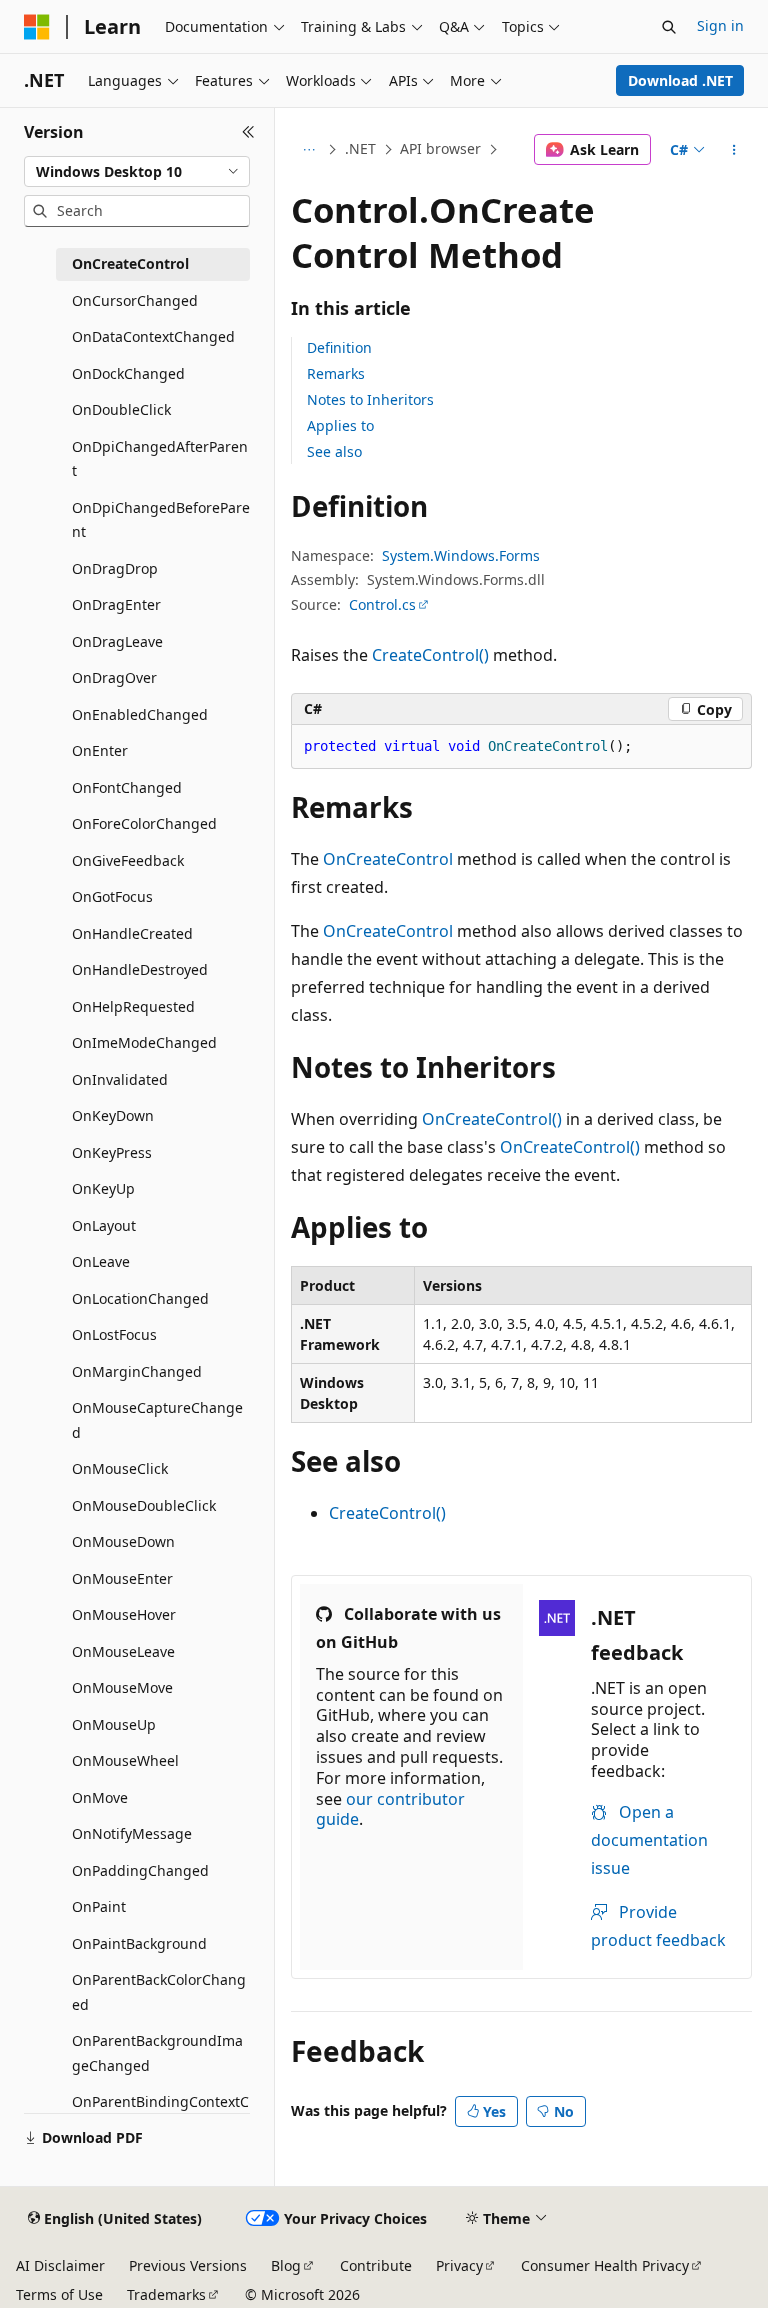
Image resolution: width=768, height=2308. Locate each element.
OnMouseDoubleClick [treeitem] (144, 1505)
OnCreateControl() (492, 1119)
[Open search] (669, 27)
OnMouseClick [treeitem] (120, 1468)
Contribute (376, 2265)
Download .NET (680, 80)
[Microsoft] (37, 27)
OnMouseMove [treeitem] (122, 1687)
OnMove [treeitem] (100, 1797)
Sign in (720, 25)
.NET (360, 148)
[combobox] (137, 172)
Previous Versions (188, 2265)
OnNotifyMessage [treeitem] (132, 1833)
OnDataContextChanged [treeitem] (153, 336)
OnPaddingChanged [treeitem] (140, 1870)
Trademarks (166, 2294)
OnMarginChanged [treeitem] (137, 1371)
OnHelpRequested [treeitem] (133, 1006)
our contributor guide (390, 1809)
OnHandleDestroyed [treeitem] (140, 969)
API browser (440, 148)
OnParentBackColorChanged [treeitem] (159, 1992)
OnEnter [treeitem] (100, 750)
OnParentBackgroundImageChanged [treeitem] (157, 2053)
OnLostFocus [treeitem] (114, 1334)
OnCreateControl (388, 859)
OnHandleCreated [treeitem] (132, 933)
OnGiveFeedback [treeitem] (128, 860)
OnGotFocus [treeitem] (112, 896)
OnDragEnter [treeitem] (116, 604)
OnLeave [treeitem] (101, 1261)
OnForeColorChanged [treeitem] (144, 823)
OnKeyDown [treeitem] (113, 1115)
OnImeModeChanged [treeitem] (144, 1042)
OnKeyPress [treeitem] (112, 1152)
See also (334, 451)
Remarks (336, 373)
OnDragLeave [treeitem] (117, 641)
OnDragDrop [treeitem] (115, 568)
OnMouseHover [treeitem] (124, 1614)
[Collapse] (248, 132)
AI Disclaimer (60, 2265)
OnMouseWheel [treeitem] (125, 1760)
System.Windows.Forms (461, 555)
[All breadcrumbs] (308, 150)
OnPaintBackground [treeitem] (139, 1943)
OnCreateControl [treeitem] (130, 263)
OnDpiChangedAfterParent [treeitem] (160, 459)
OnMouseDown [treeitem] (123, 1541)
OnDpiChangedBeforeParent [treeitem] (161, 520)
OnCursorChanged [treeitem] (135, 300)
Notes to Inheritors (370, 399)
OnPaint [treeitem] (99, 1906)
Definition (339, 347)
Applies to (340, 425)
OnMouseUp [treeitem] (114, 1724)
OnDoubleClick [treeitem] (121, 409)
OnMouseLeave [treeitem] (123, 1651)
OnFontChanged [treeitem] (127, 787)
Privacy (459, 2265)
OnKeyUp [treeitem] (103, 1188)
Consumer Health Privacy (605, 2265)
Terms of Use (59, 2294)
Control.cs (382, 604)
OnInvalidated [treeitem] (120, 1079)
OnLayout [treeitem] (104, 1225)
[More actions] (734, 150)
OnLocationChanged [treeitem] (140, 1298)
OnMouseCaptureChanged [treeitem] (157, 1420)
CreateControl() (430, 655)
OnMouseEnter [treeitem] (122, 1578)
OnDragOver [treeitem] (114, 677)
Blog (286, 2265)
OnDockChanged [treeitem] (128, 373)
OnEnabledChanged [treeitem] (140, 714)
